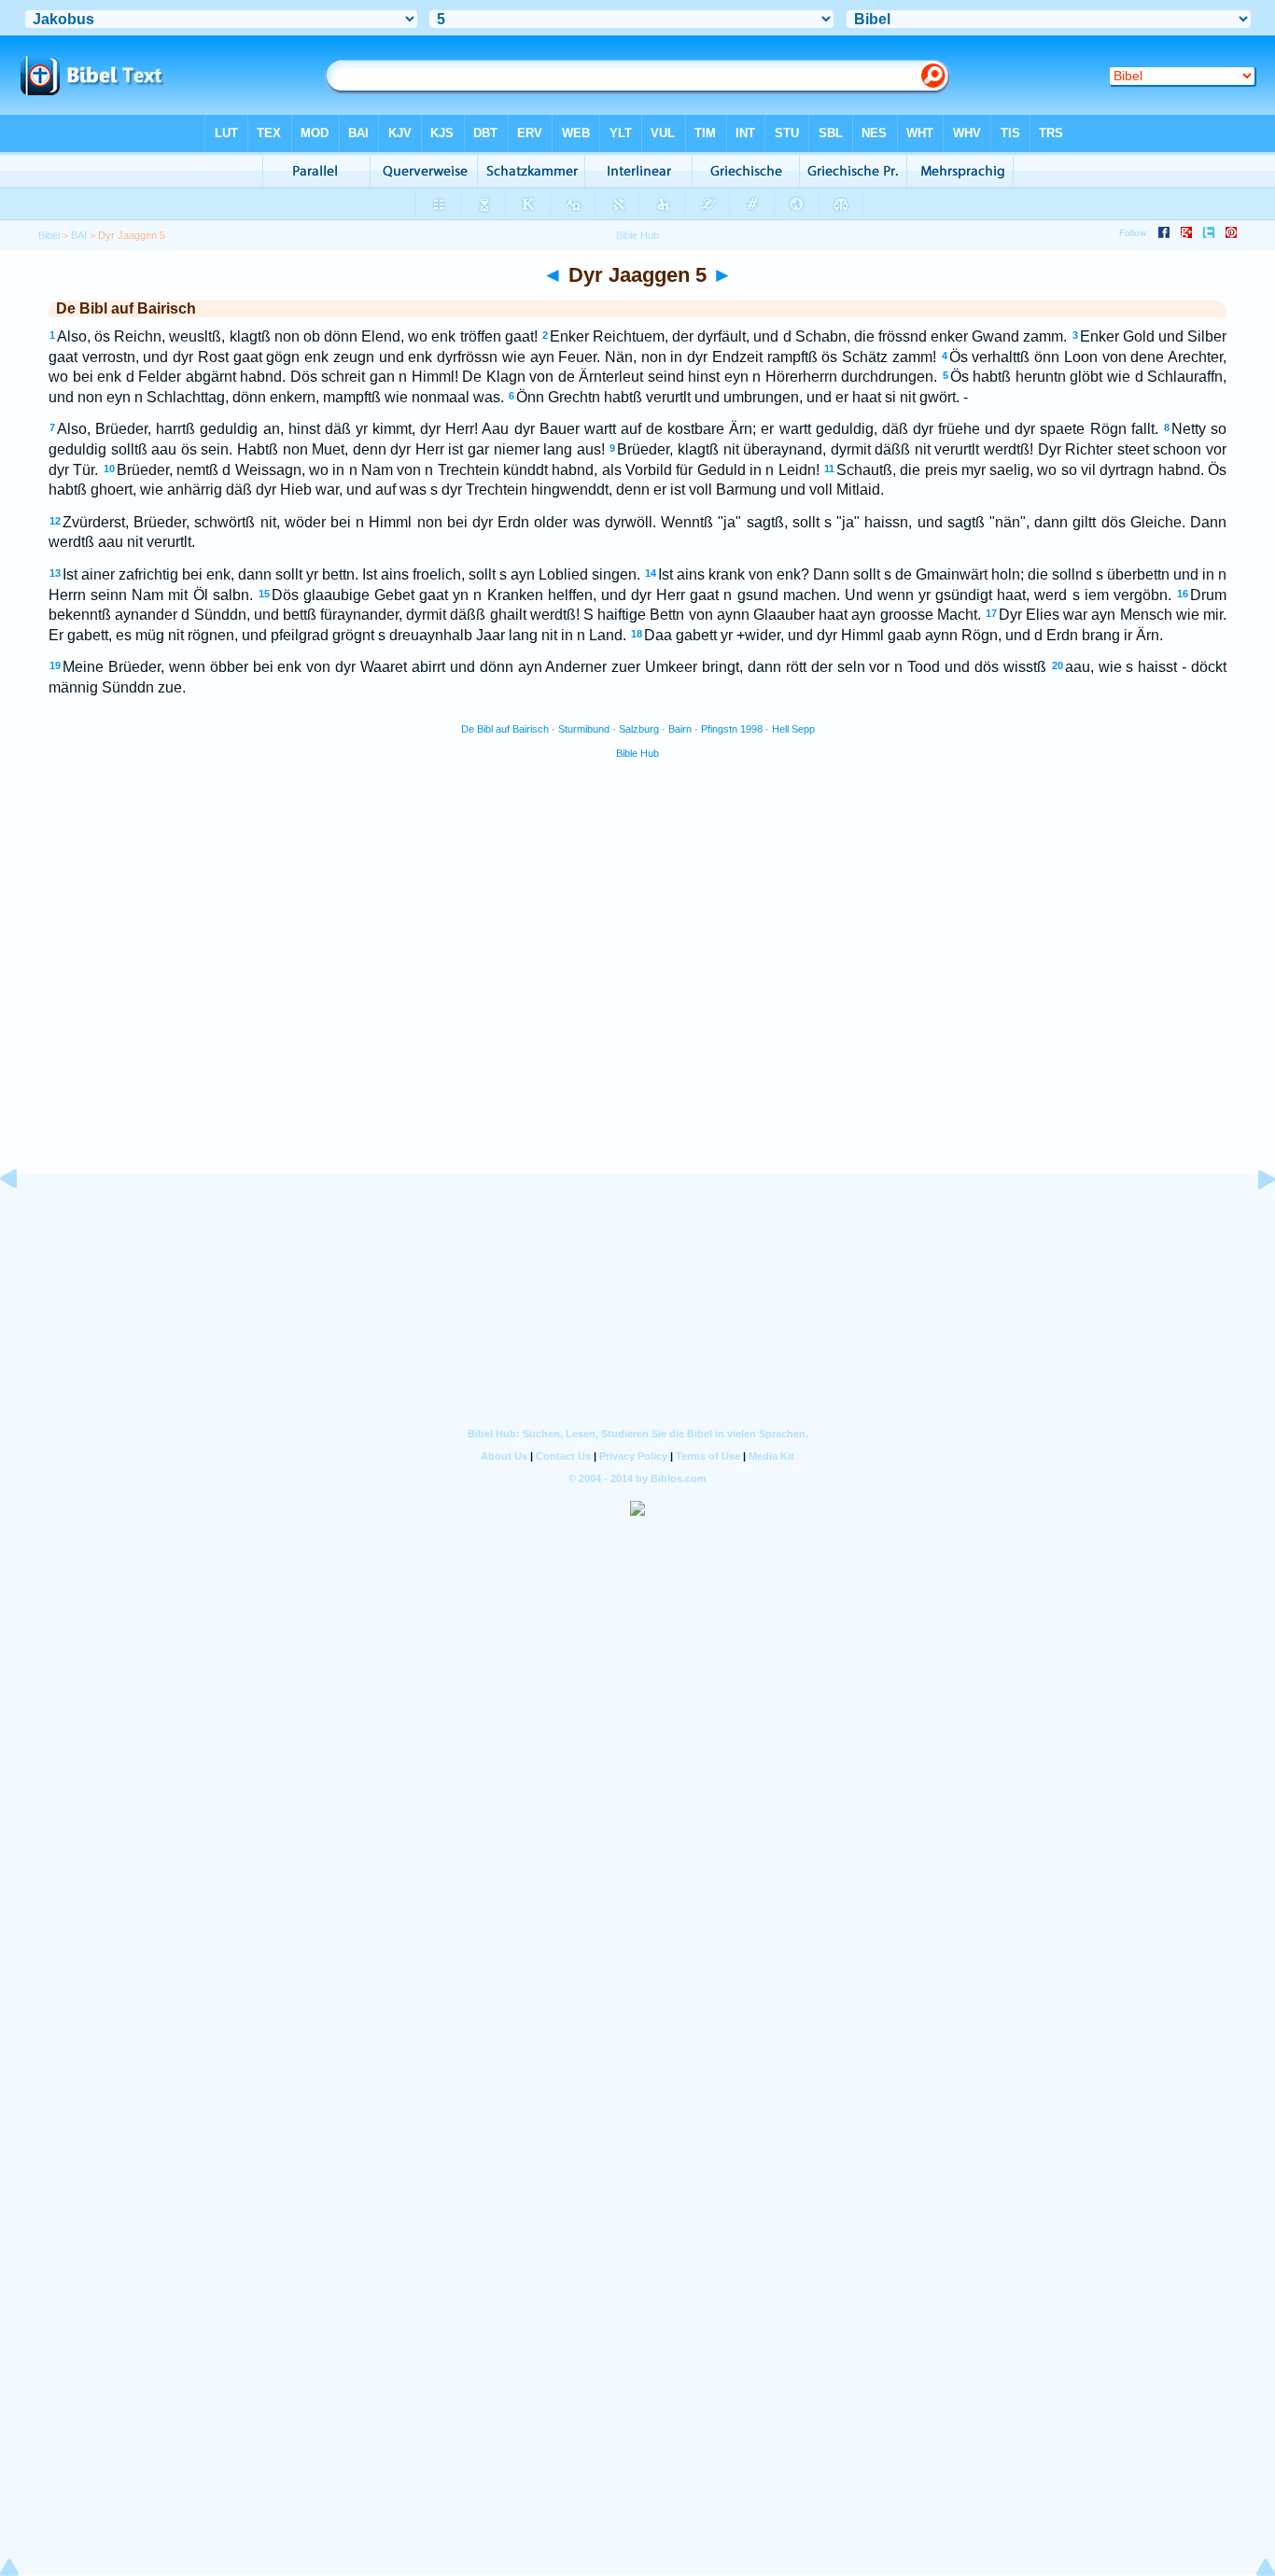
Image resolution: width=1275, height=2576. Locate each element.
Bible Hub (637, 753)
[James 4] (23, 1221)
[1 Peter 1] (1252, 1221)
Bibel (49, 235)
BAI (79, 235)
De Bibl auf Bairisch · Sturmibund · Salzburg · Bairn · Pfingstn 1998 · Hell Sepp (638, 729)
